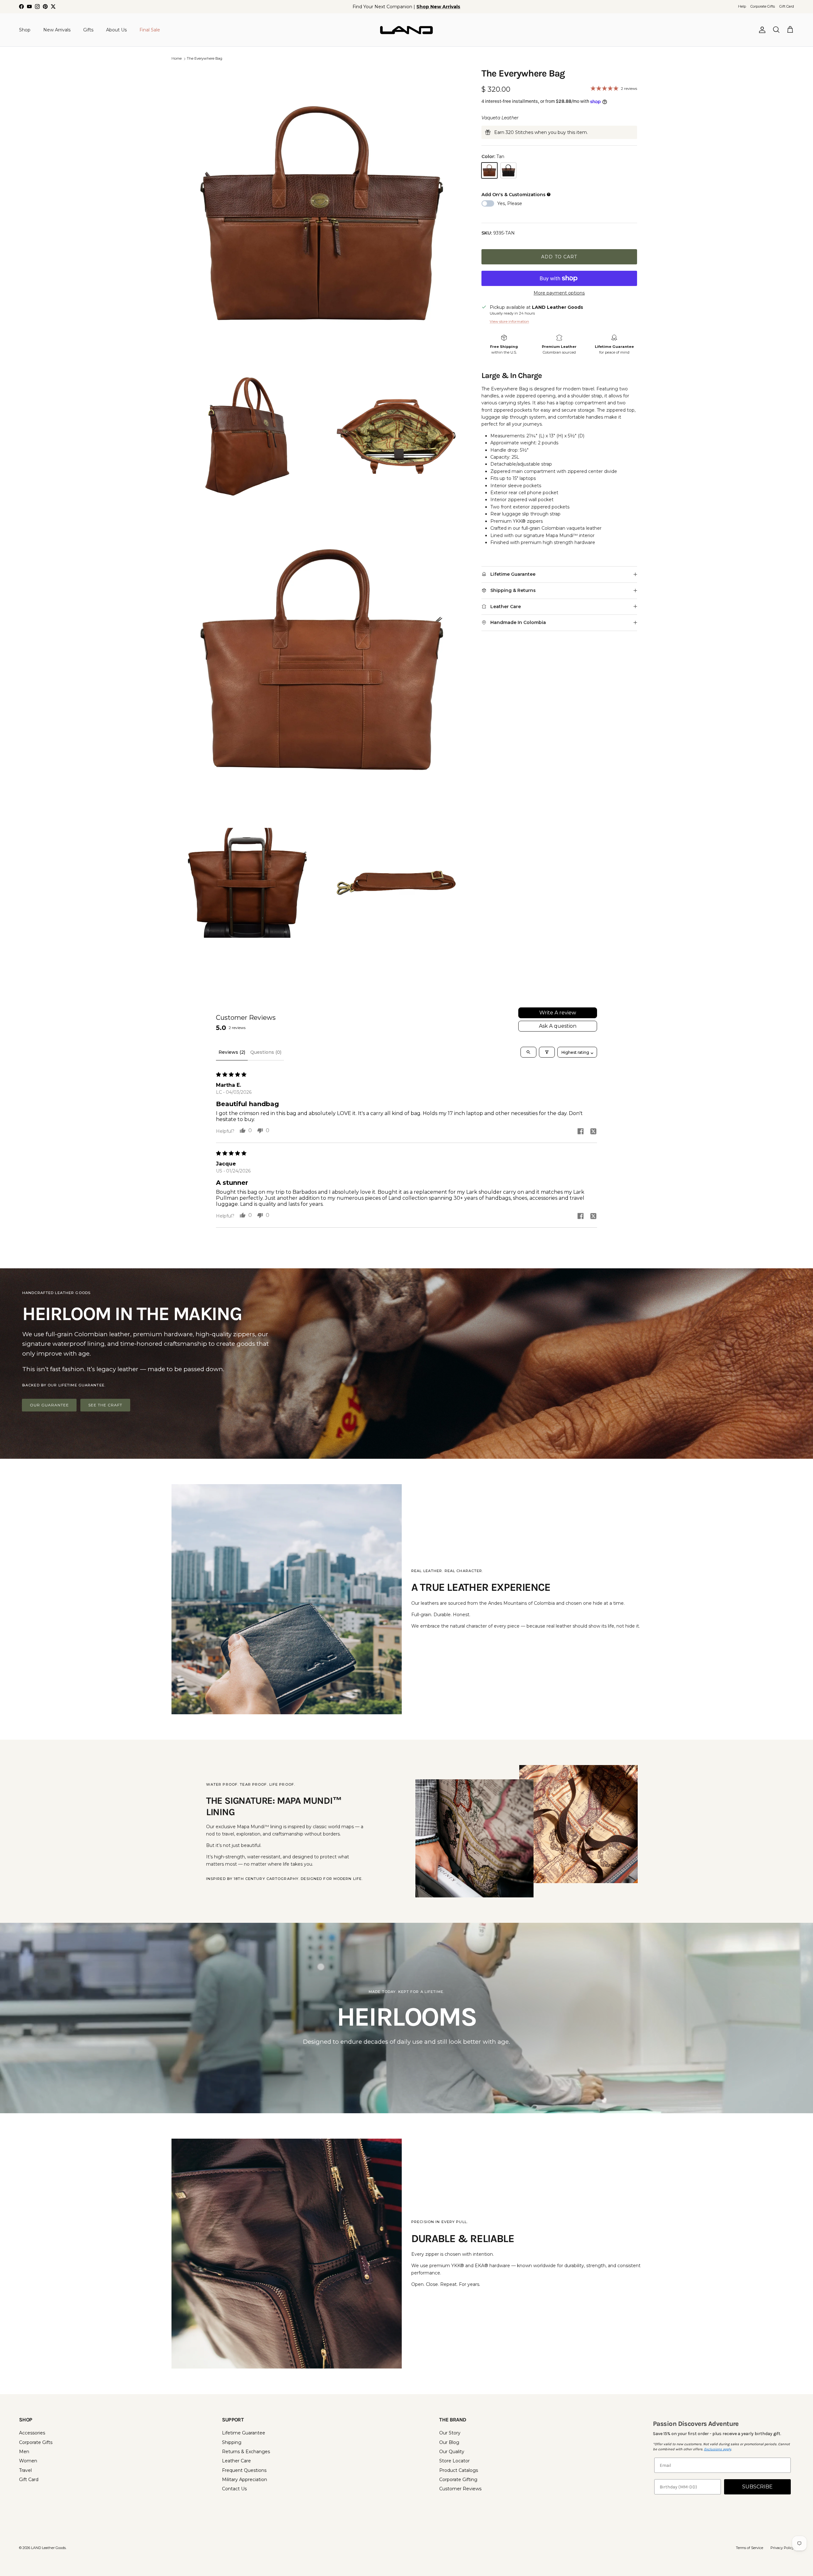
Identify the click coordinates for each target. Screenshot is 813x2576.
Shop (25, 30)
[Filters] (547, 1052)
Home (177, 59)
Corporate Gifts (763, 6)
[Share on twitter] (593, 1131)
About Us (116, 30)
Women (28, 2461)
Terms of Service (749, 2548)
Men (24, 2452)
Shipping (232, 2442)
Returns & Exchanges (246, 2452)
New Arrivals (57, 30)
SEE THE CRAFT (105, 1405)
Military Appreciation (245, 2480)
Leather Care (236, 2461)
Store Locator (454, 2461)
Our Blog (449, 2442)
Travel (25, 2470)
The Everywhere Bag (205, 59)
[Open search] (528, 1052)
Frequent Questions (244, 2470)
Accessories (32, 2433)
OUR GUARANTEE (49, 1405)
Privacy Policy (782, 2548)
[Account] (761, 30)
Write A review (558, 1013)
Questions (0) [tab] (266, 1052)
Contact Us (234, 2489)
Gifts (88, 30)
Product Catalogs (459, 2470)
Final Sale (150, 30)
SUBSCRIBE (757, 2487)
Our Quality (452, 2452)
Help (742, 6)
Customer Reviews (460, 2489)
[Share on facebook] (581, 1131)
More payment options (559, 293)
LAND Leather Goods (48, 2548)
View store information (509, 322)
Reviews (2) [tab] (232, 1052)
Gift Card (787, 6)
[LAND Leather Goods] (406, 30)
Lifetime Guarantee (244, 2433)
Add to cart (559, 257)
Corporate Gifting (458, 2480)
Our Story (450, 2433)
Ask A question (558, 1026)
